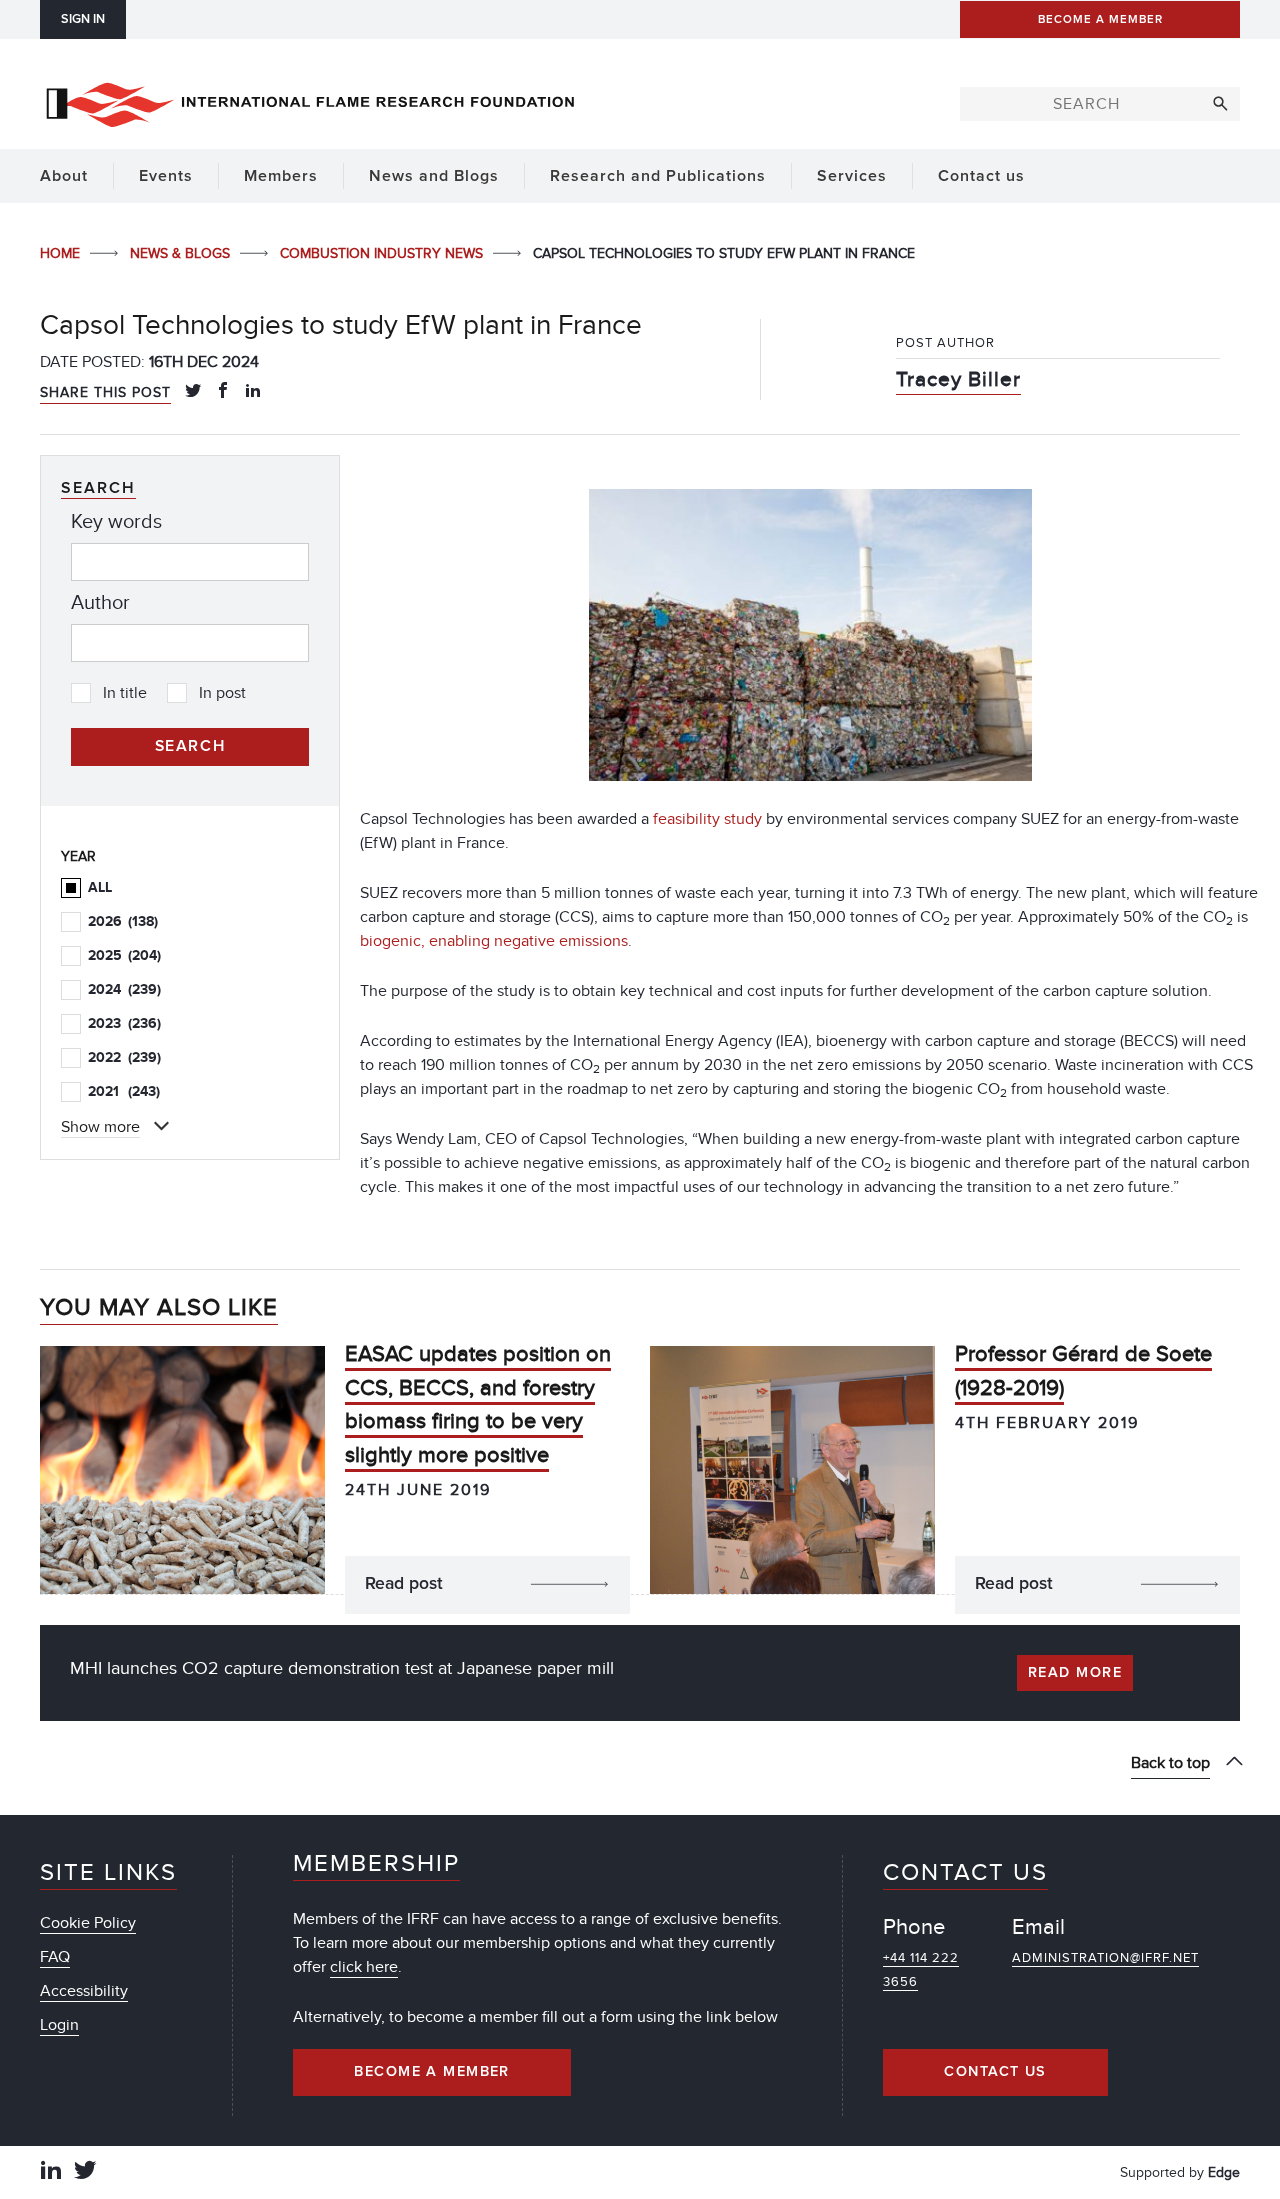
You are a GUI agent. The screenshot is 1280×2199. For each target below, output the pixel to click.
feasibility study (707, 819)
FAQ (55, 1957)
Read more (1075, 1673)
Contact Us (995, 2072)
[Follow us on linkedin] (51, 2172)
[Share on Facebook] (223, 392)
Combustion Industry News (383, 253)
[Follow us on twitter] (85, 2172)
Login (59, 2025)
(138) (123, 921)
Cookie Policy (88, 1923)
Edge (1224, 2172)
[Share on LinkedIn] (253, 392)
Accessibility (84, 1991)
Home (62, 253)
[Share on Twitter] (193, 392)
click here (364, 1967)
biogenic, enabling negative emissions (494, 941)
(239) (124, 989)
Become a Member (432, 2072)
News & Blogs (182, 253)
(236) (124, 1023)
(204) (124, 955)
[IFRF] (310, 101)
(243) (124, 1091)
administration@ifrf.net (1105, 1958)
